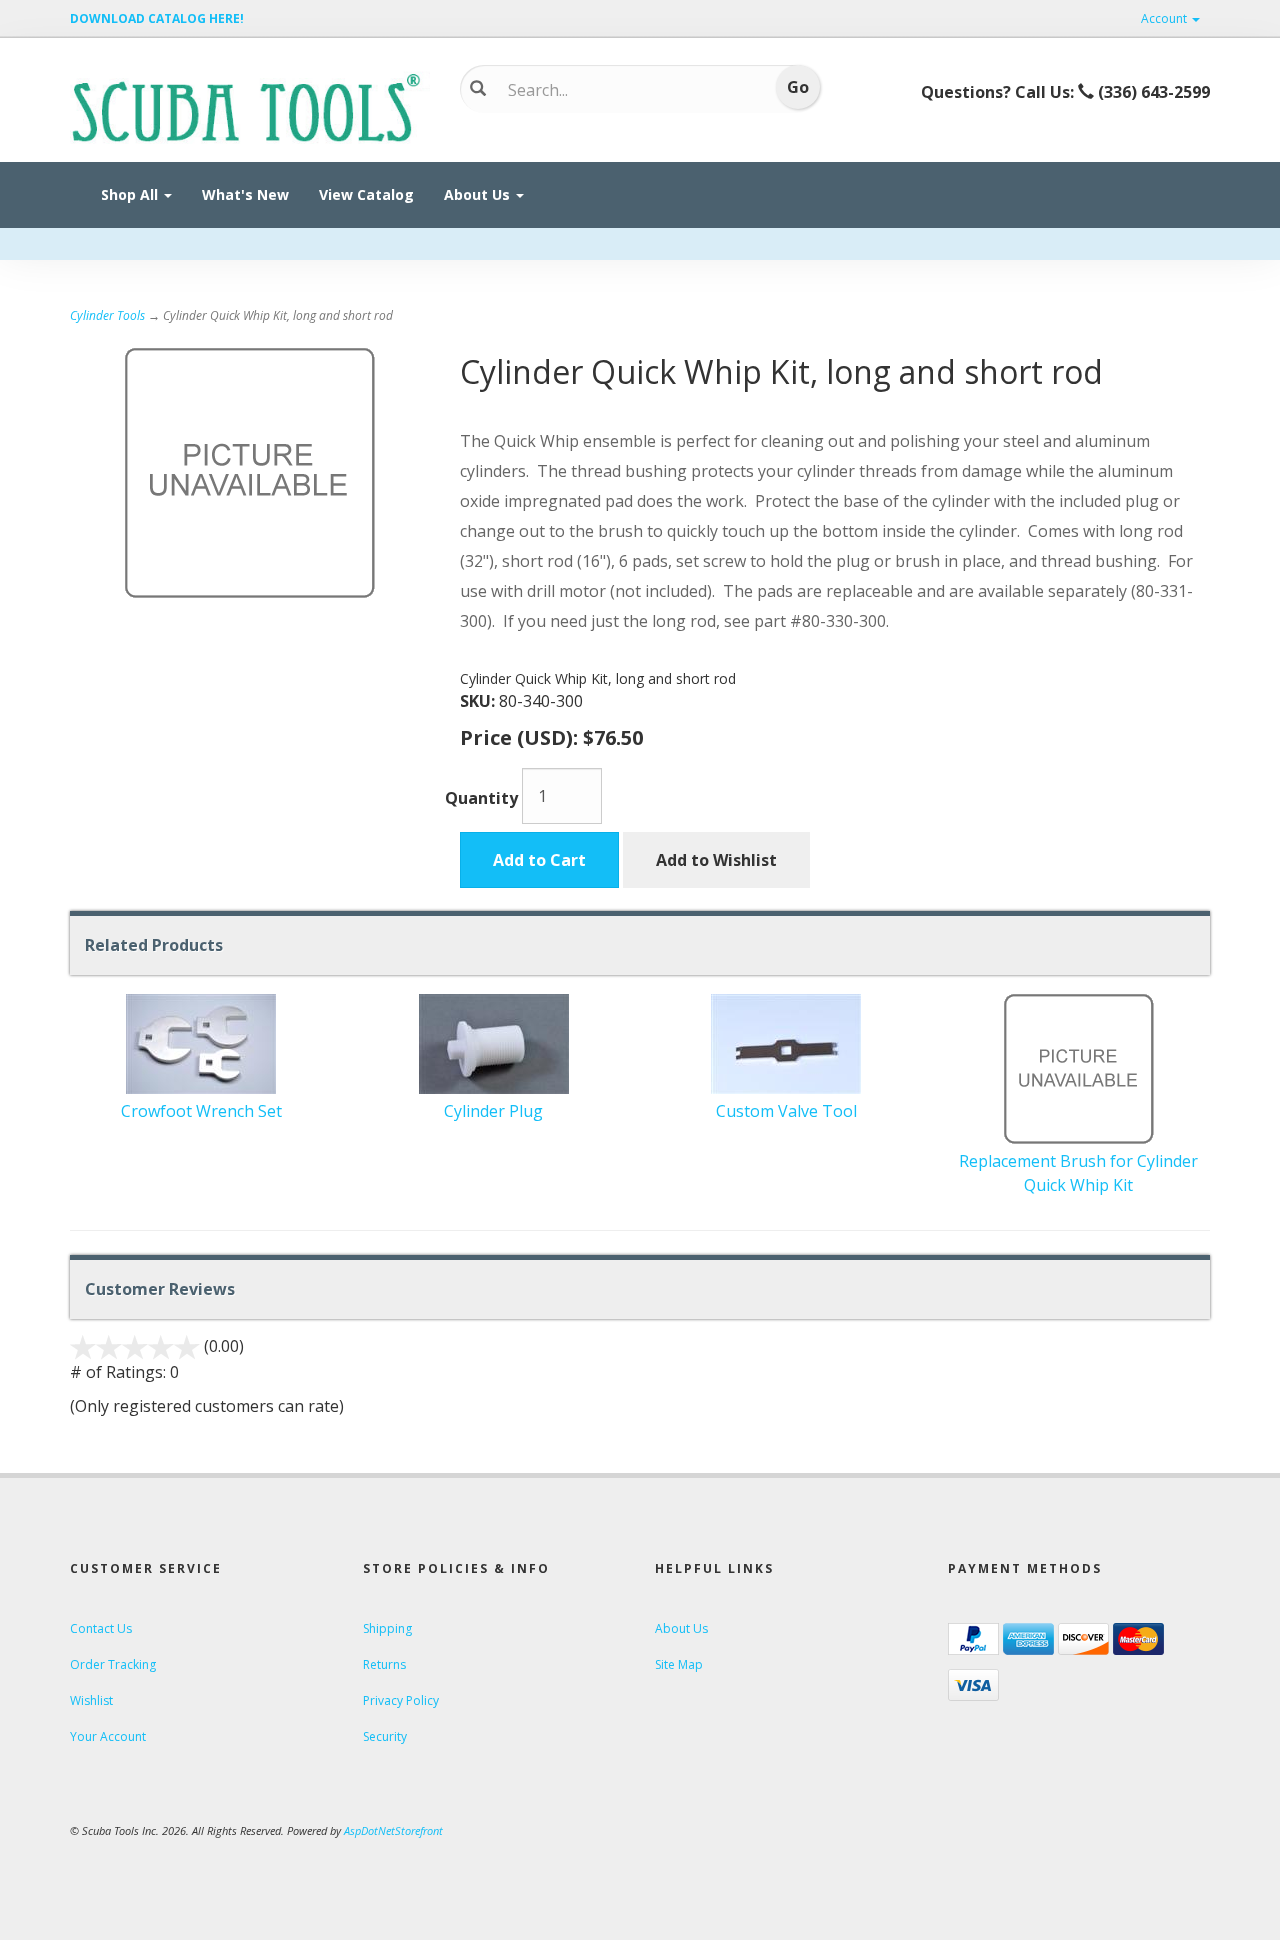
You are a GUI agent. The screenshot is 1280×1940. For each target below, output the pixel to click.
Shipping (387, 1628)
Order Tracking (113, 1664)
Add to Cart (539, 860)
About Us (479, 194)
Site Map (679, 1664)
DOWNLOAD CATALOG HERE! (157, 18)
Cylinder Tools (107, 315)
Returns (384, 1664)
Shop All (131, 194)
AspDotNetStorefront (393, 1830)
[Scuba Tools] (250, 106)
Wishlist (91, 1700)
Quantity (481, 798)
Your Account (108, 1736)
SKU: (479, 701)
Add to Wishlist (716, 860)
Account (1165, 18)
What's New (245, 194)
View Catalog (366, 194)
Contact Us (101, 1628)
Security (385, 1736)
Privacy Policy (401, 1700)
